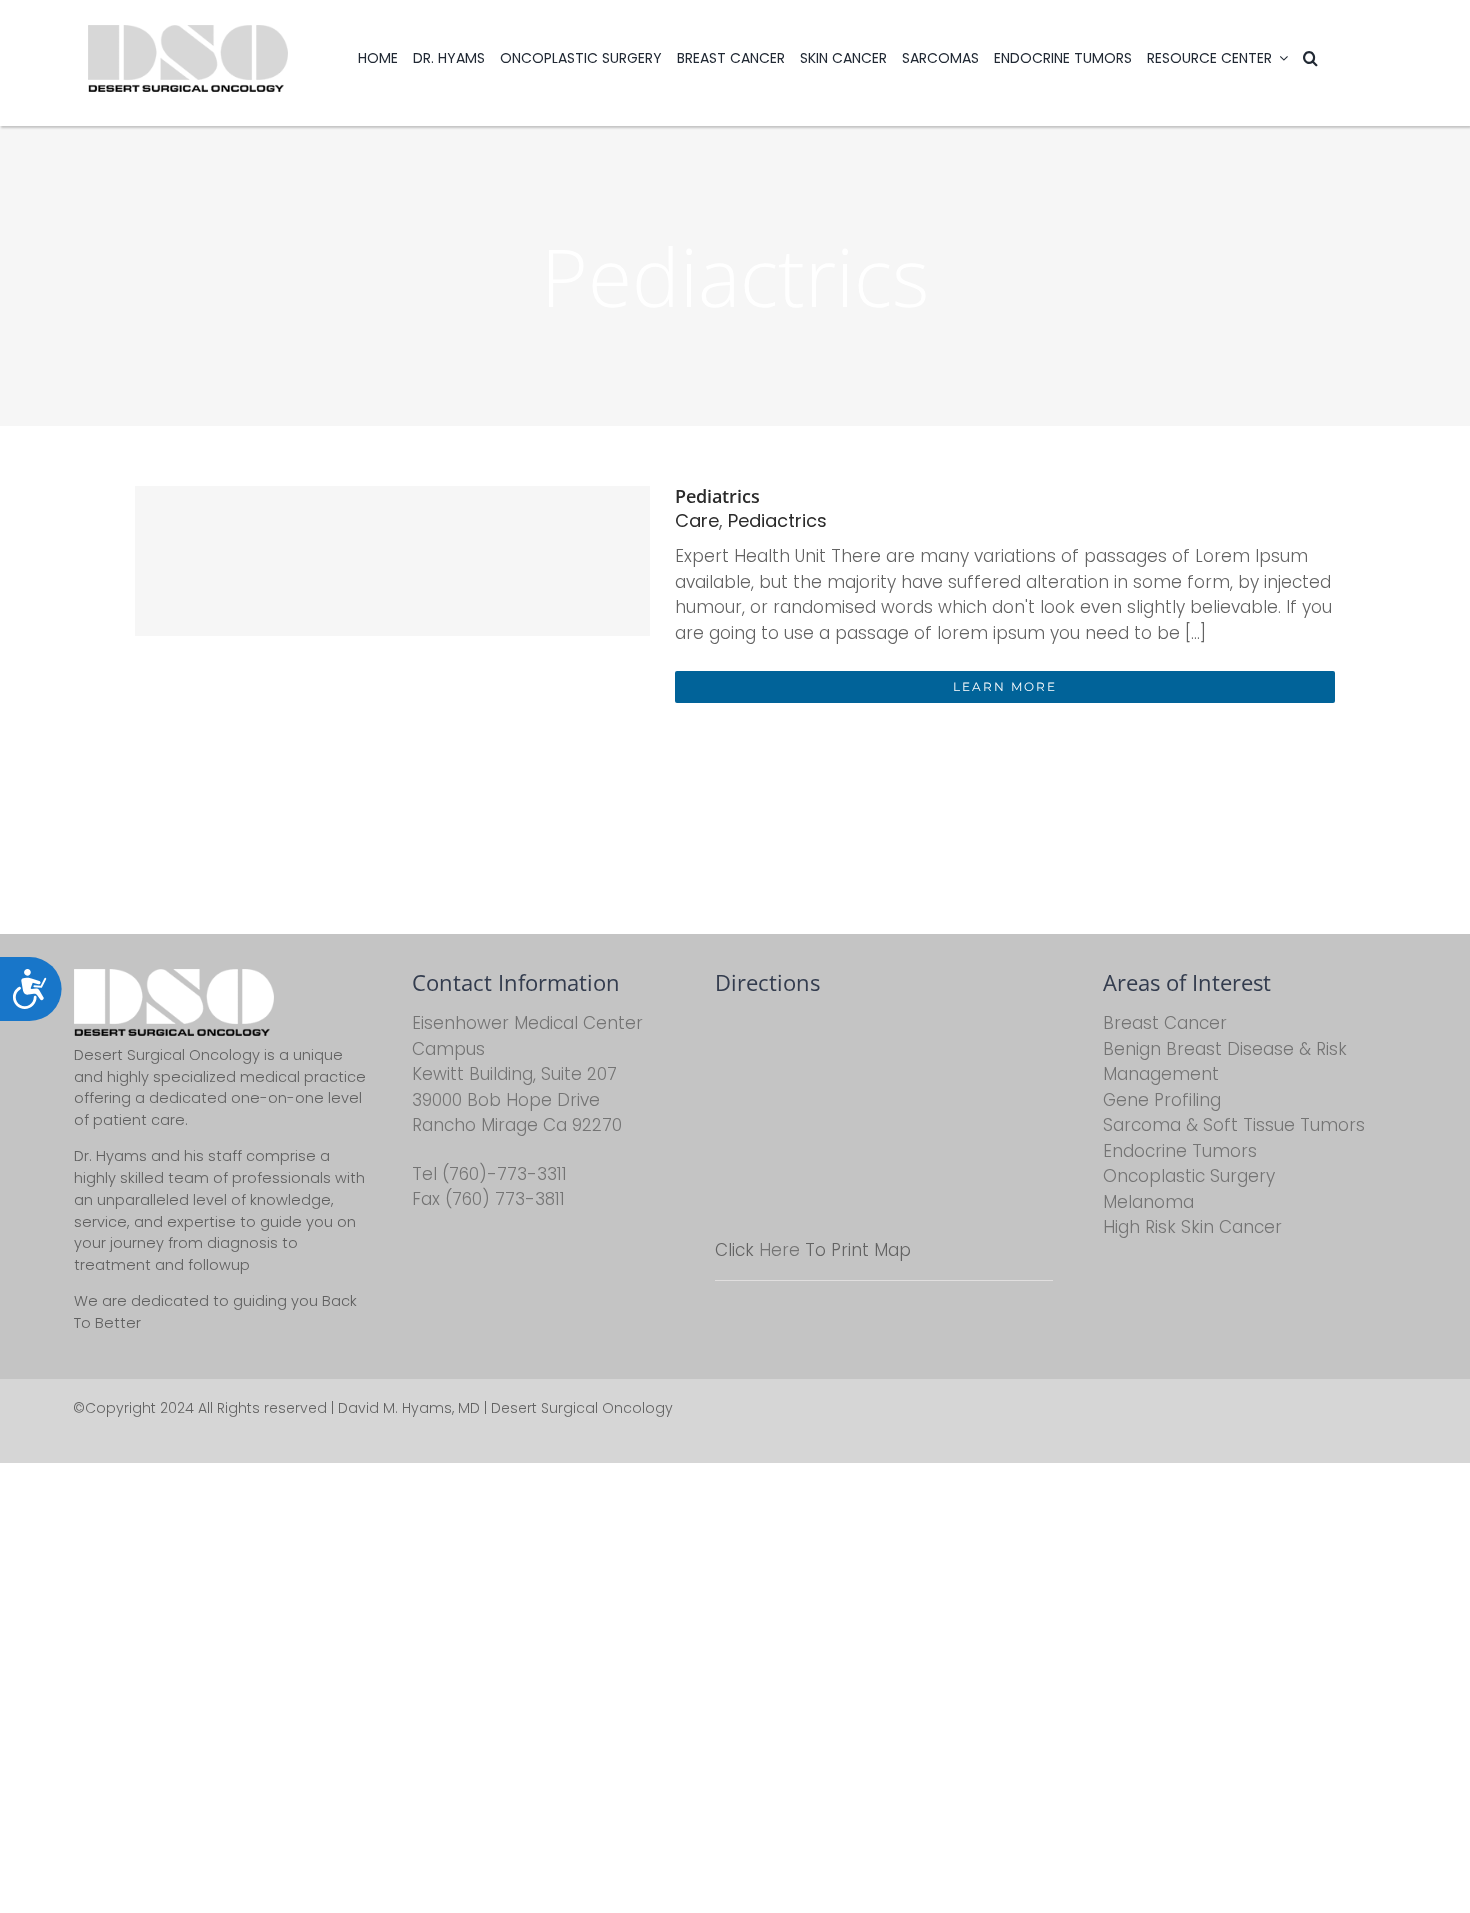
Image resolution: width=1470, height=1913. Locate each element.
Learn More (1005, 686)
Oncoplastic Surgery (1189, 1176)
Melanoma (1148, 1202)
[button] (1310, 58)
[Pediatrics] (392, 561)
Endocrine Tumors (1180, 1151)
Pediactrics (777, 520)
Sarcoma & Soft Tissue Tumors (1234, 1125)
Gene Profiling (1162, 1100)
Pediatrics (717, 496)
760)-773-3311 (508, 1174)
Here (779, 1250)
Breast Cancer (1165, 1023)
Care (697, 520)
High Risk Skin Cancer (1192, 1227)
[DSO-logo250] (188, 33)
